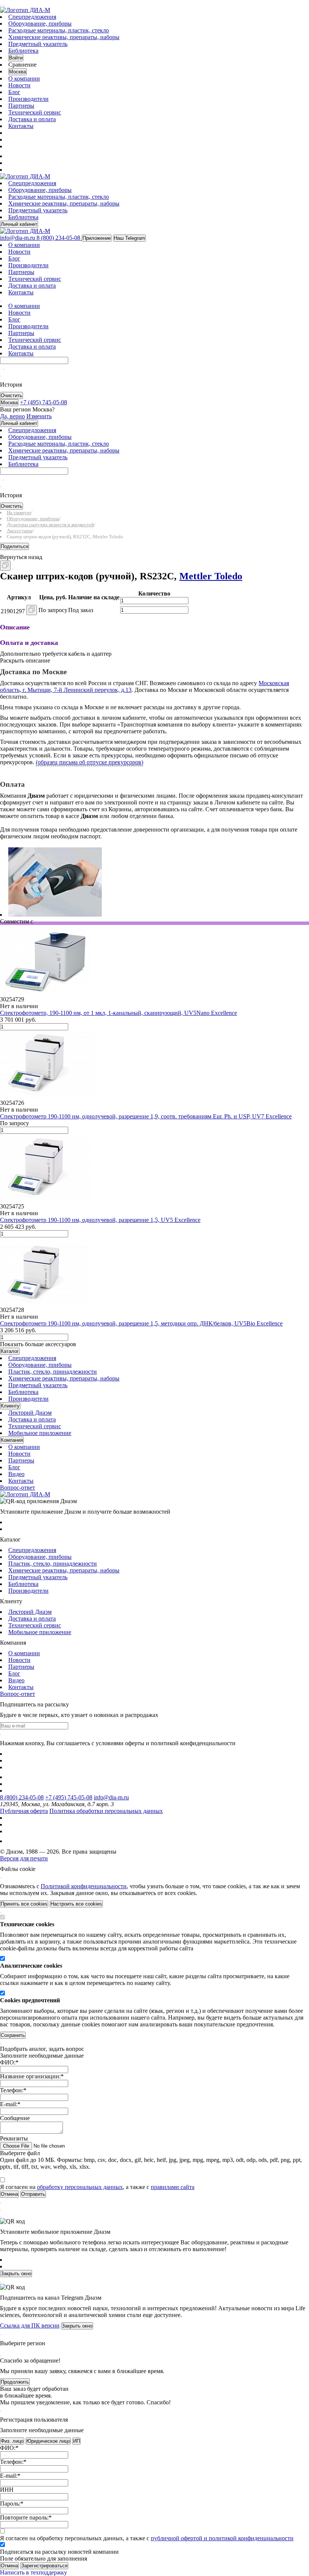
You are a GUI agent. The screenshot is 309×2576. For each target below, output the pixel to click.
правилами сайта (173, 2187)
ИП (76, 2441)
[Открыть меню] (1, 5)
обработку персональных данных (80, 2187)
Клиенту (10, 1406)
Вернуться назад (21, 557)
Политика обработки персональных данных (106, 1811)
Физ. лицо (12, 2441)
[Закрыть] (1, 1878)
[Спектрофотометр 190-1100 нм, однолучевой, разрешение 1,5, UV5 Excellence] (45, 1200)
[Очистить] (4, 369)
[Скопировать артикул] (32, 610)
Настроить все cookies (76, 1904)
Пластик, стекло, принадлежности (53, 1372)
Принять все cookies (24, 1904)
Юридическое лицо (48, 2441)
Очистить (11, 395)
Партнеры (21, 106)
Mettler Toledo (211, 576)
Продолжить (15, 2382)
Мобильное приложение (40, 1433)
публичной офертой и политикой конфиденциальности (222, 2538)
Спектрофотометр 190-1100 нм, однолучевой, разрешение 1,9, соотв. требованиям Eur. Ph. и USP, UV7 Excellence (146, 1116)
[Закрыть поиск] (1, 376)
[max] (12, 156)
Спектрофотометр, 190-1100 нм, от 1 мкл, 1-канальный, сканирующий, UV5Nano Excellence (119, 1013)
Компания (12, 1440)
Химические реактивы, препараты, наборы (64, 37)
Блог (14, 92)
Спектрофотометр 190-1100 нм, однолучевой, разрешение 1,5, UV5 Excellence (100, 1220)
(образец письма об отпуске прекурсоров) (89, 762)
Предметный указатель (38, 44)
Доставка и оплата (32, 119)
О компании (24, 78)
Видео (16, 1474)
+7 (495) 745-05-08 (69, 1797)
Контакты (21, 126)
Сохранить (13, 2035)
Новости (19, 85)
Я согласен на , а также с (97, 2187)
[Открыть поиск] (4, 5)
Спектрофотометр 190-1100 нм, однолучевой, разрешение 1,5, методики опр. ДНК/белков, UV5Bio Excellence (141, 1323)
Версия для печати (24, 1858)
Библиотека (23, 51)
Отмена (9, 2566)
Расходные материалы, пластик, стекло (59, 30)
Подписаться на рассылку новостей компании (59, 2552)
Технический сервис (35, 112)
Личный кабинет (19, 224)
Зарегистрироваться (44, 2566)
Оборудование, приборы (40, 24)
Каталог (10, 1351)
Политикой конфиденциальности (84, 1886)
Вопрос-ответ (18, 1488)
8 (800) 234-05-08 (22, 1797)
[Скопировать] (5, 566)
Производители (28, 99)
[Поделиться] (13, 569)
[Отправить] (1, 369)
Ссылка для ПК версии (30, 2325)
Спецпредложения (32, 17)
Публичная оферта (24, 1811)
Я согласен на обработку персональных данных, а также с (147, 2538)
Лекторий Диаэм (30, 1413)
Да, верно (12, 416)
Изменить (39, 416)
